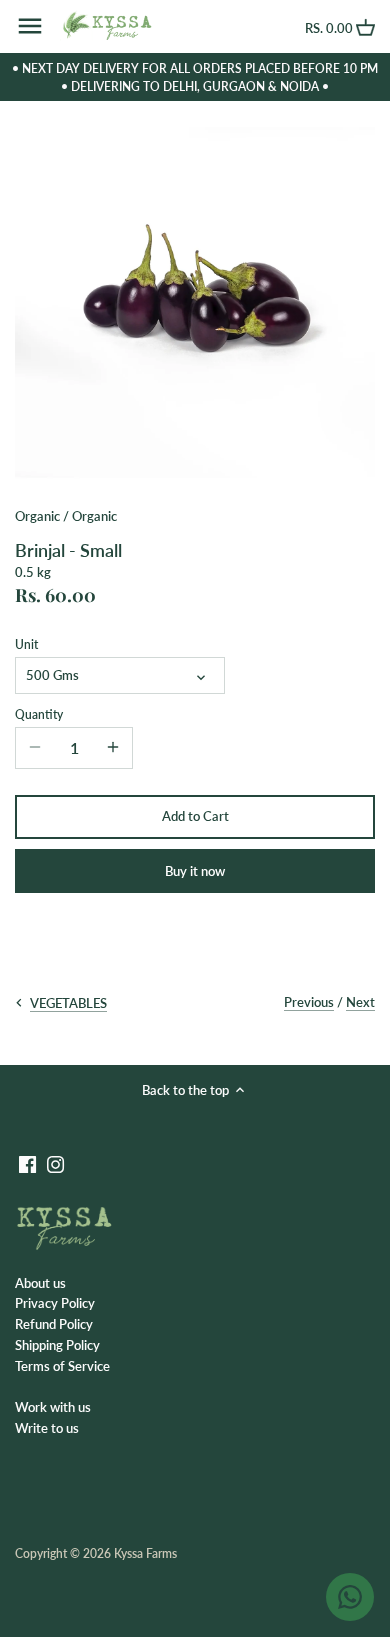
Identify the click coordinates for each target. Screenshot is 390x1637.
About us (40, 1283)
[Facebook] (27, 1163)
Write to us (47, 1428)
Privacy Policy (55, 1303)
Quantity (39, 714)
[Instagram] (55, 1163)
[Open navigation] (30, 26)
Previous (309, 1002)
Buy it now (195, 871)
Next (360, 1002)
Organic (37, 516)
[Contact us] (350, 1597)
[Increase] (113, 748)
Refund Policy (54, 1324)
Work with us (53, 1407)
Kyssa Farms (145, 1553)
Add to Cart (195, 816)
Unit (26, 644)
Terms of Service (62, 1366)
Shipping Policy (57, 1345)
